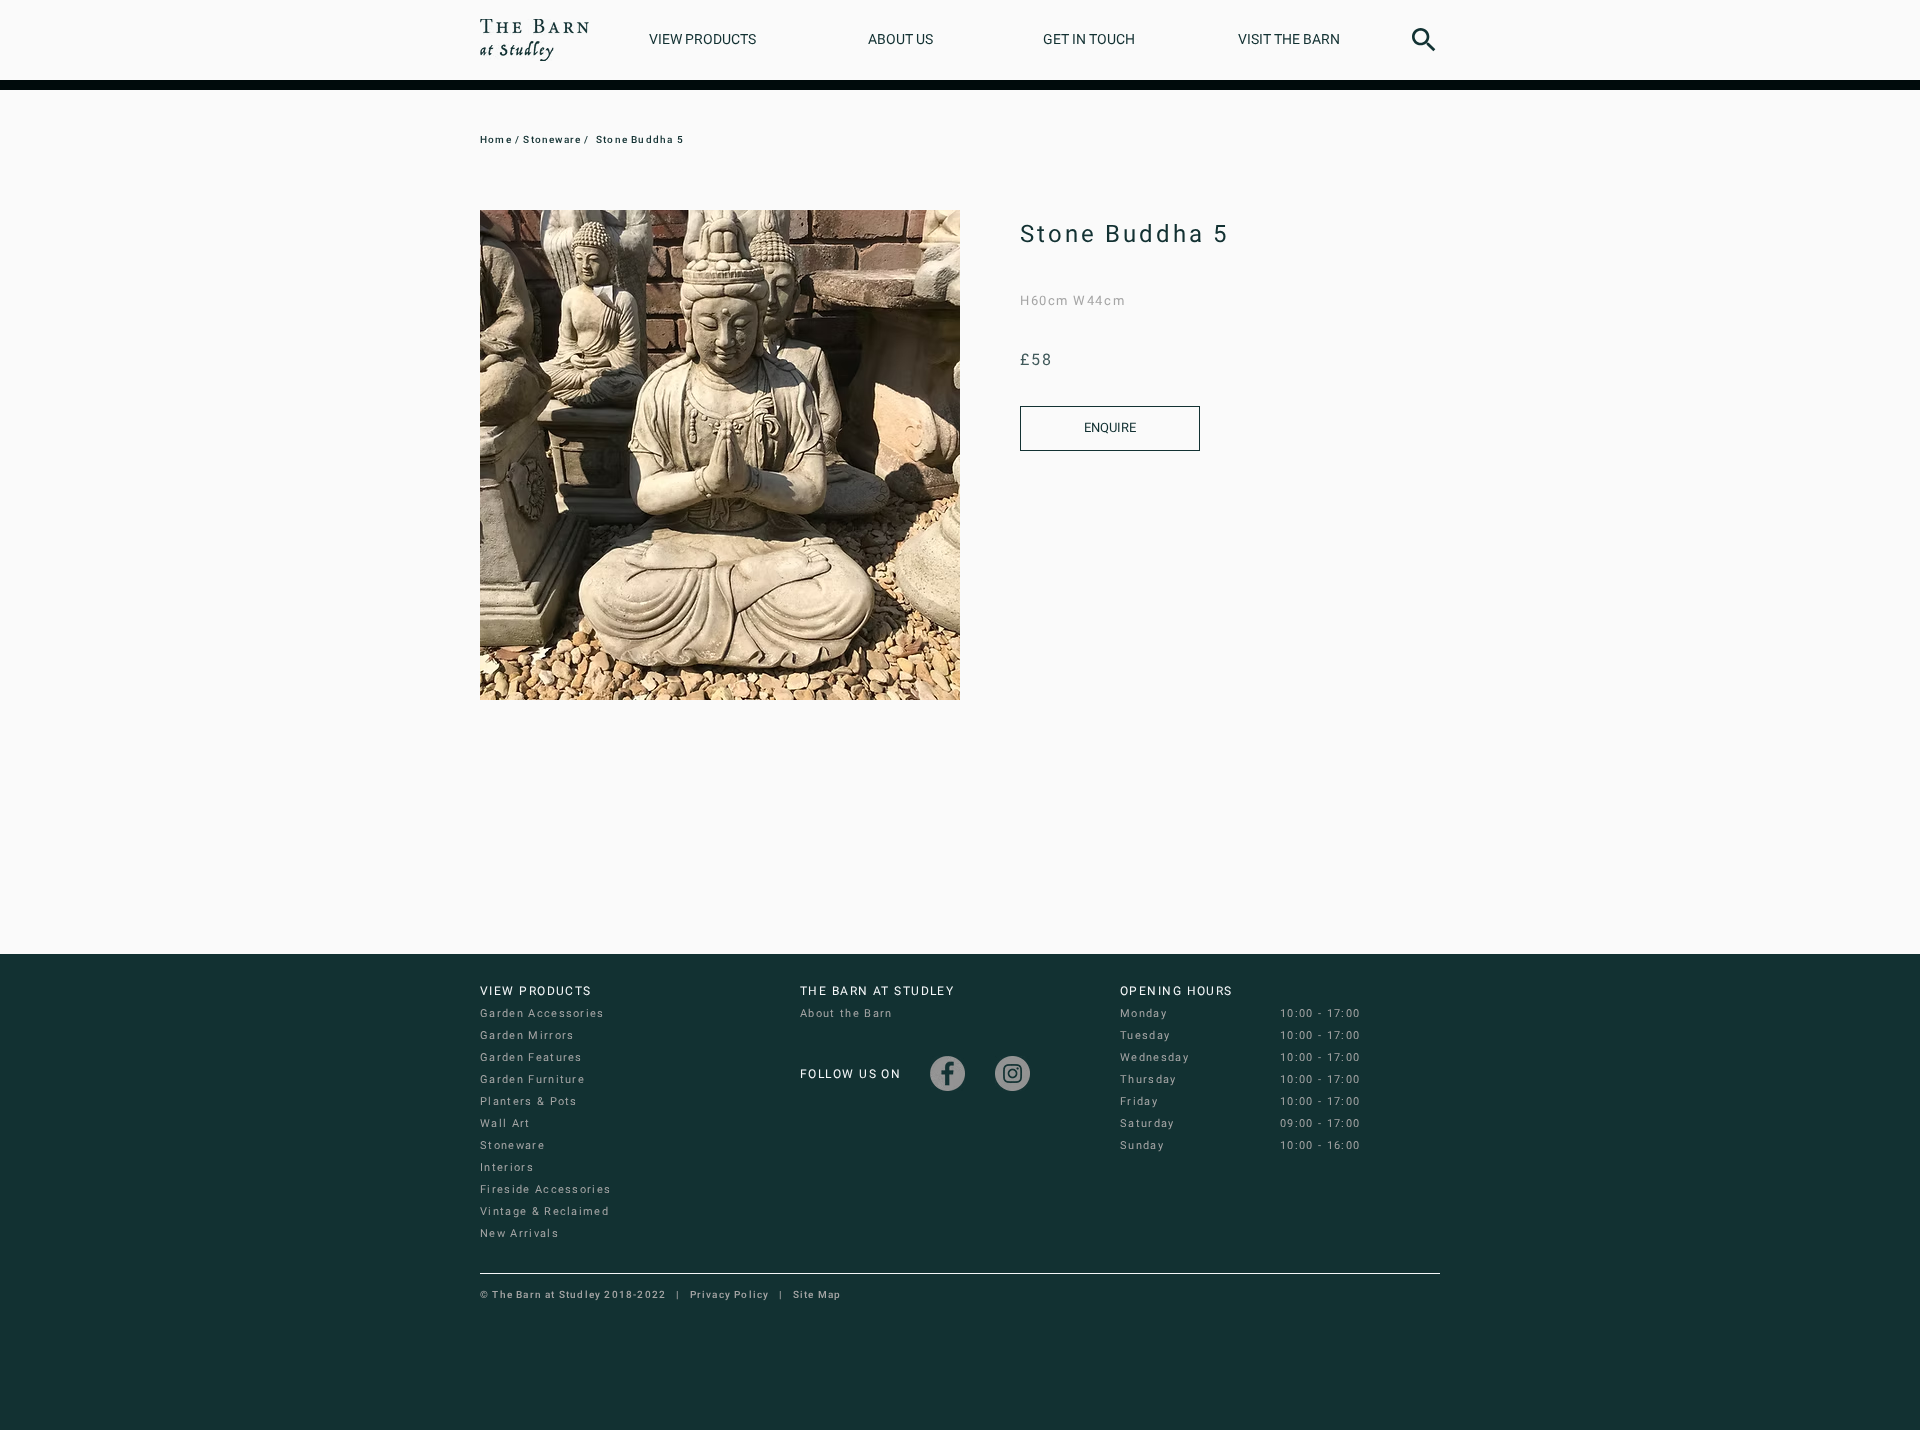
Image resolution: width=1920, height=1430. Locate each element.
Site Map (817, 1294)
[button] (1424, 40)
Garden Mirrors (527, 1035)
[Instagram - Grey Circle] (1012, 1073)
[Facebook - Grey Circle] (947, 1073)
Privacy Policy (730, 1294)
